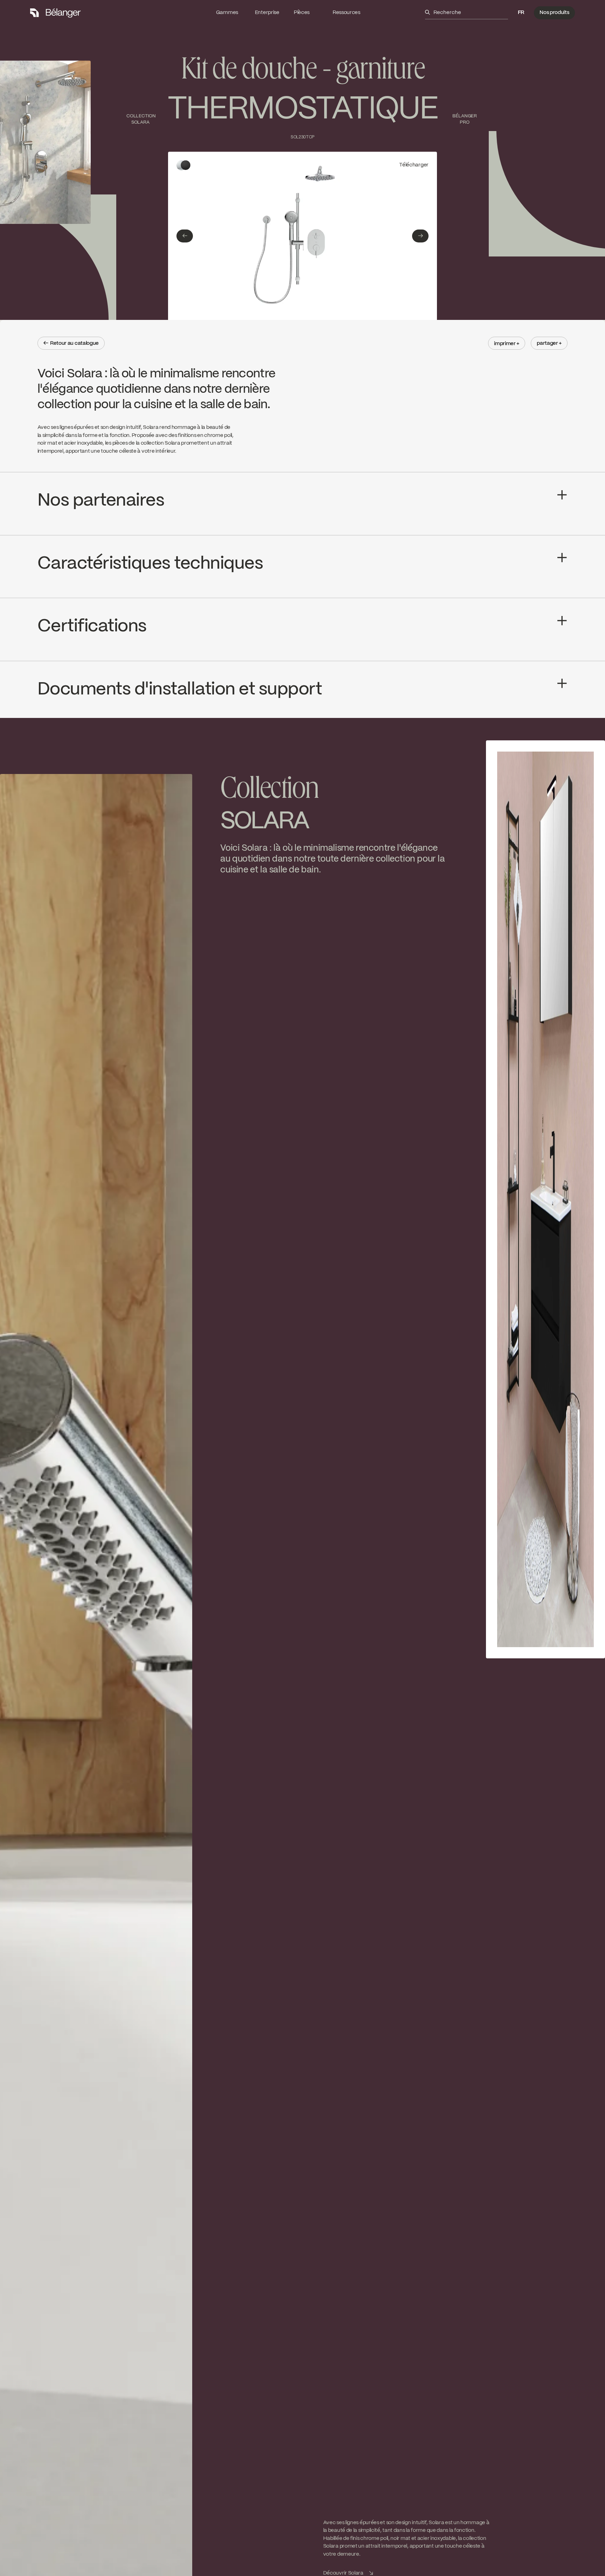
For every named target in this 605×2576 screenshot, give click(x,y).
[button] (521, 13)
